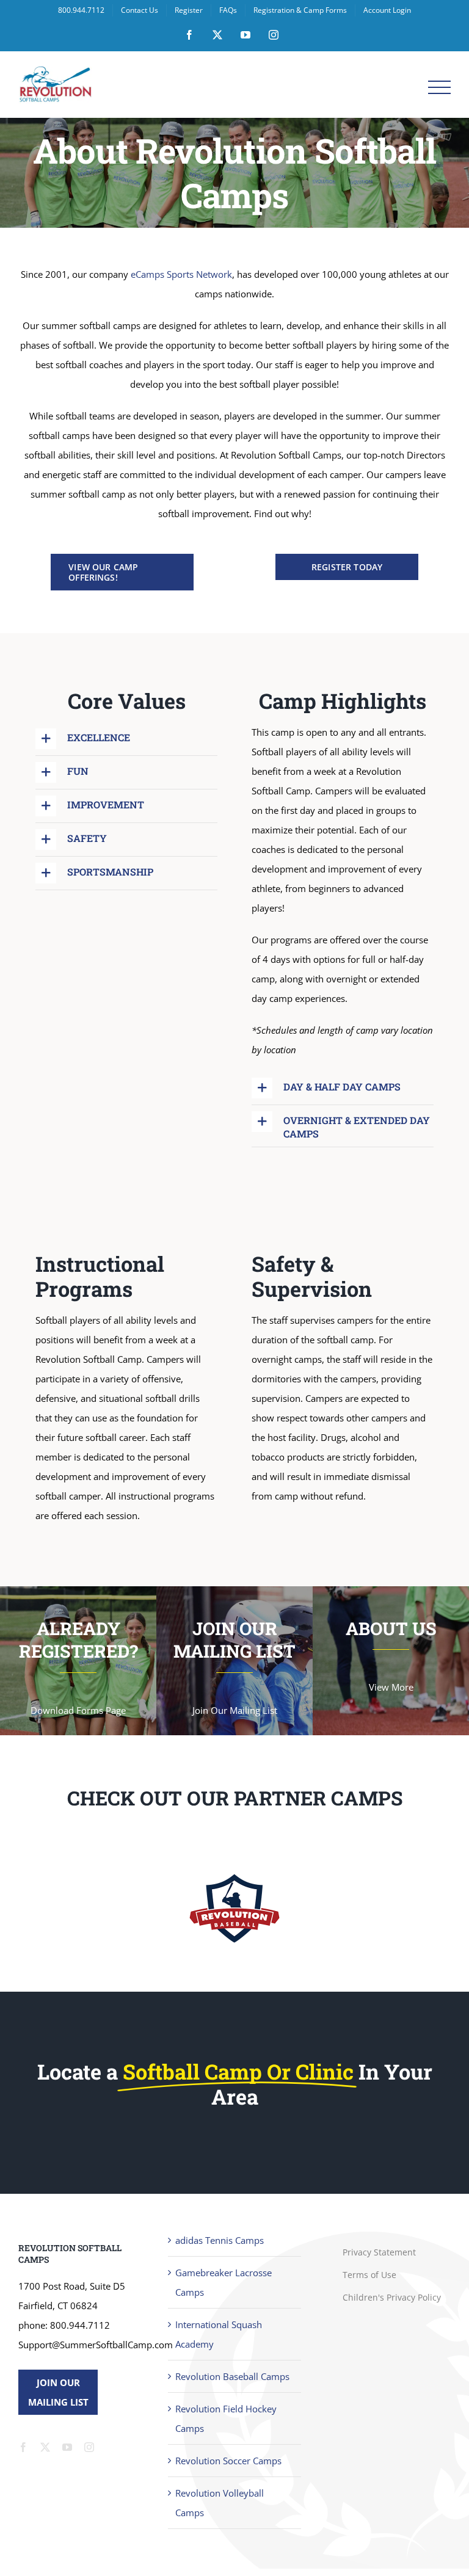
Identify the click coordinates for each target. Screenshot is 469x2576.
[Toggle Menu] (439, 88)
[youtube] (67, 2454)
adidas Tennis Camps (220, 2248)
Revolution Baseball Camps (232, 2384)
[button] (126, 739)
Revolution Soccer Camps (228, 2468)
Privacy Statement (379, 2259)
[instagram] (89, 2454)
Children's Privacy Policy (392, 2305)
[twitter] (45, 2454)
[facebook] (23, 2454)
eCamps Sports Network (181, 274)
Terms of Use (369, 2282)
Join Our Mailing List (58, 2400)
